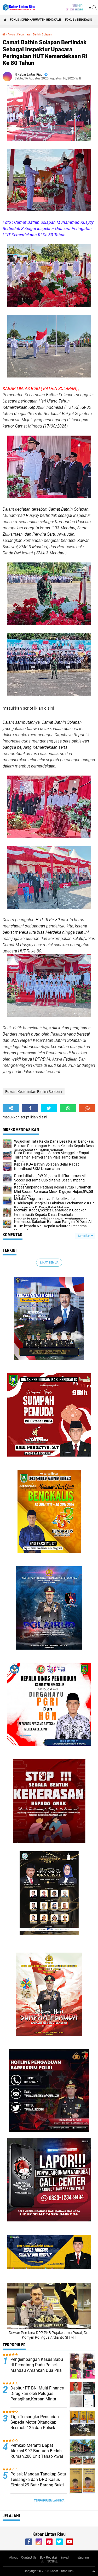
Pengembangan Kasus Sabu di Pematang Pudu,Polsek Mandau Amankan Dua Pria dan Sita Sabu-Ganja (37, 2367)
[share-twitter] (49, 1108)
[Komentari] (87, 1108)
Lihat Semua (49, 1263)
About (13, 2558)
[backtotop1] (94, 2571)
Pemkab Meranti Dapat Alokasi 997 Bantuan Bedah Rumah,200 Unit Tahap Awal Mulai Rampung (37, 2453)
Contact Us (29, 2558)
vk (42, 2561)
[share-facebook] (30, 1108)
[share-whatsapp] (68, 1108)
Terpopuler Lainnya (49, 2501)
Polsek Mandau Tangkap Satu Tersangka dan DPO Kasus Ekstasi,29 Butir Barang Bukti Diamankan (38, 2482)
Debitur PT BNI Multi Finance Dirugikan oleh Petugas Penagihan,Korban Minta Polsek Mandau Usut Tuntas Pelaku (37, 2399)
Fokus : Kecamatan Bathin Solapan (30, 35)
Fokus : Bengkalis (79, 20)
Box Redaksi (48, 2558)
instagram (82, 2558)
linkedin (66, 2558)
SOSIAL (52, 2561)
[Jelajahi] (92, 7)
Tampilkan (84, 1236)
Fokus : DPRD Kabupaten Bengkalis (36, 20)
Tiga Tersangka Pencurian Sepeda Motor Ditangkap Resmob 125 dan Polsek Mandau (35, 2425)
